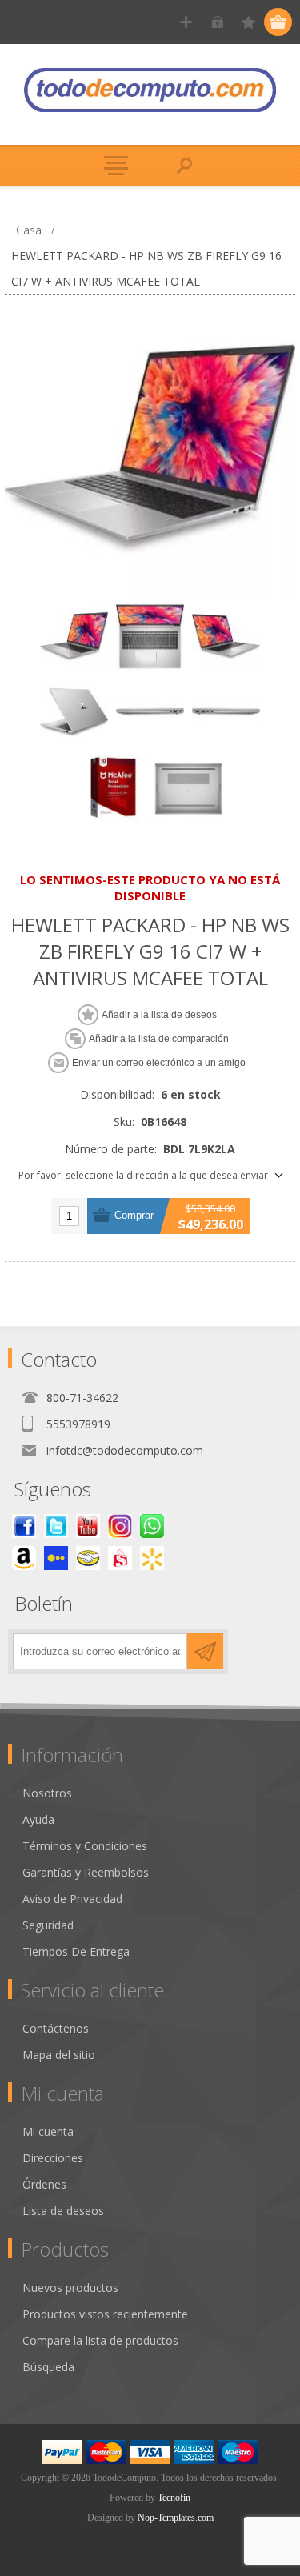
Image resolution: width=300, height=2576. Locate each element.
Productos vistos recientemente (105, 2314)
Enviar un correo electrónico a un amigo (159, 1063)
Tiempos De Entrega (76, 1951)
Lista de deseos (63, 2211)
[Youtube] (88, 1526)
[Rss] (152, 1526)
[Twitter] (56, 1526)
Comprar (134, 1215)
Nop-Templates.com (176, 2518)
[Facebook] (24, 1526)
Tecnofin (174, 2498)
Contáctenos (56, 2028)
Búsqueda (48, 2367)
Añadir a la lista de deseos (159, 1015)
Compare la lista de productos (100, 2340)
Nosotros (47, 1793)
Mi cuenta (48, 2131)
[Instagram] (120, 1526)
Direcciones (53, 2158)
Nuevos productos (70, 2288)
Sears (120, 1558)
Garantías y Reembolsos (86, 1872)
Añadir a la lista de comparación (159, 1039)
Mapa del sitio (59, 2055)
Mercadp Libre (88, 1558)
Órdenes (44, 2184)
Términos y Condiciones (85, 1846)
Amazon (24, 1558)
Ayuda (38, 1819)
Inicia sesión (217, 22)
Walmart (152, 1558)
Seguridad (48, 1925)
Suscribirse (205, 1651)
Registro (186, 22)
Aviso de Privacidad (72, 1899)
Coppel (56, 1558)
